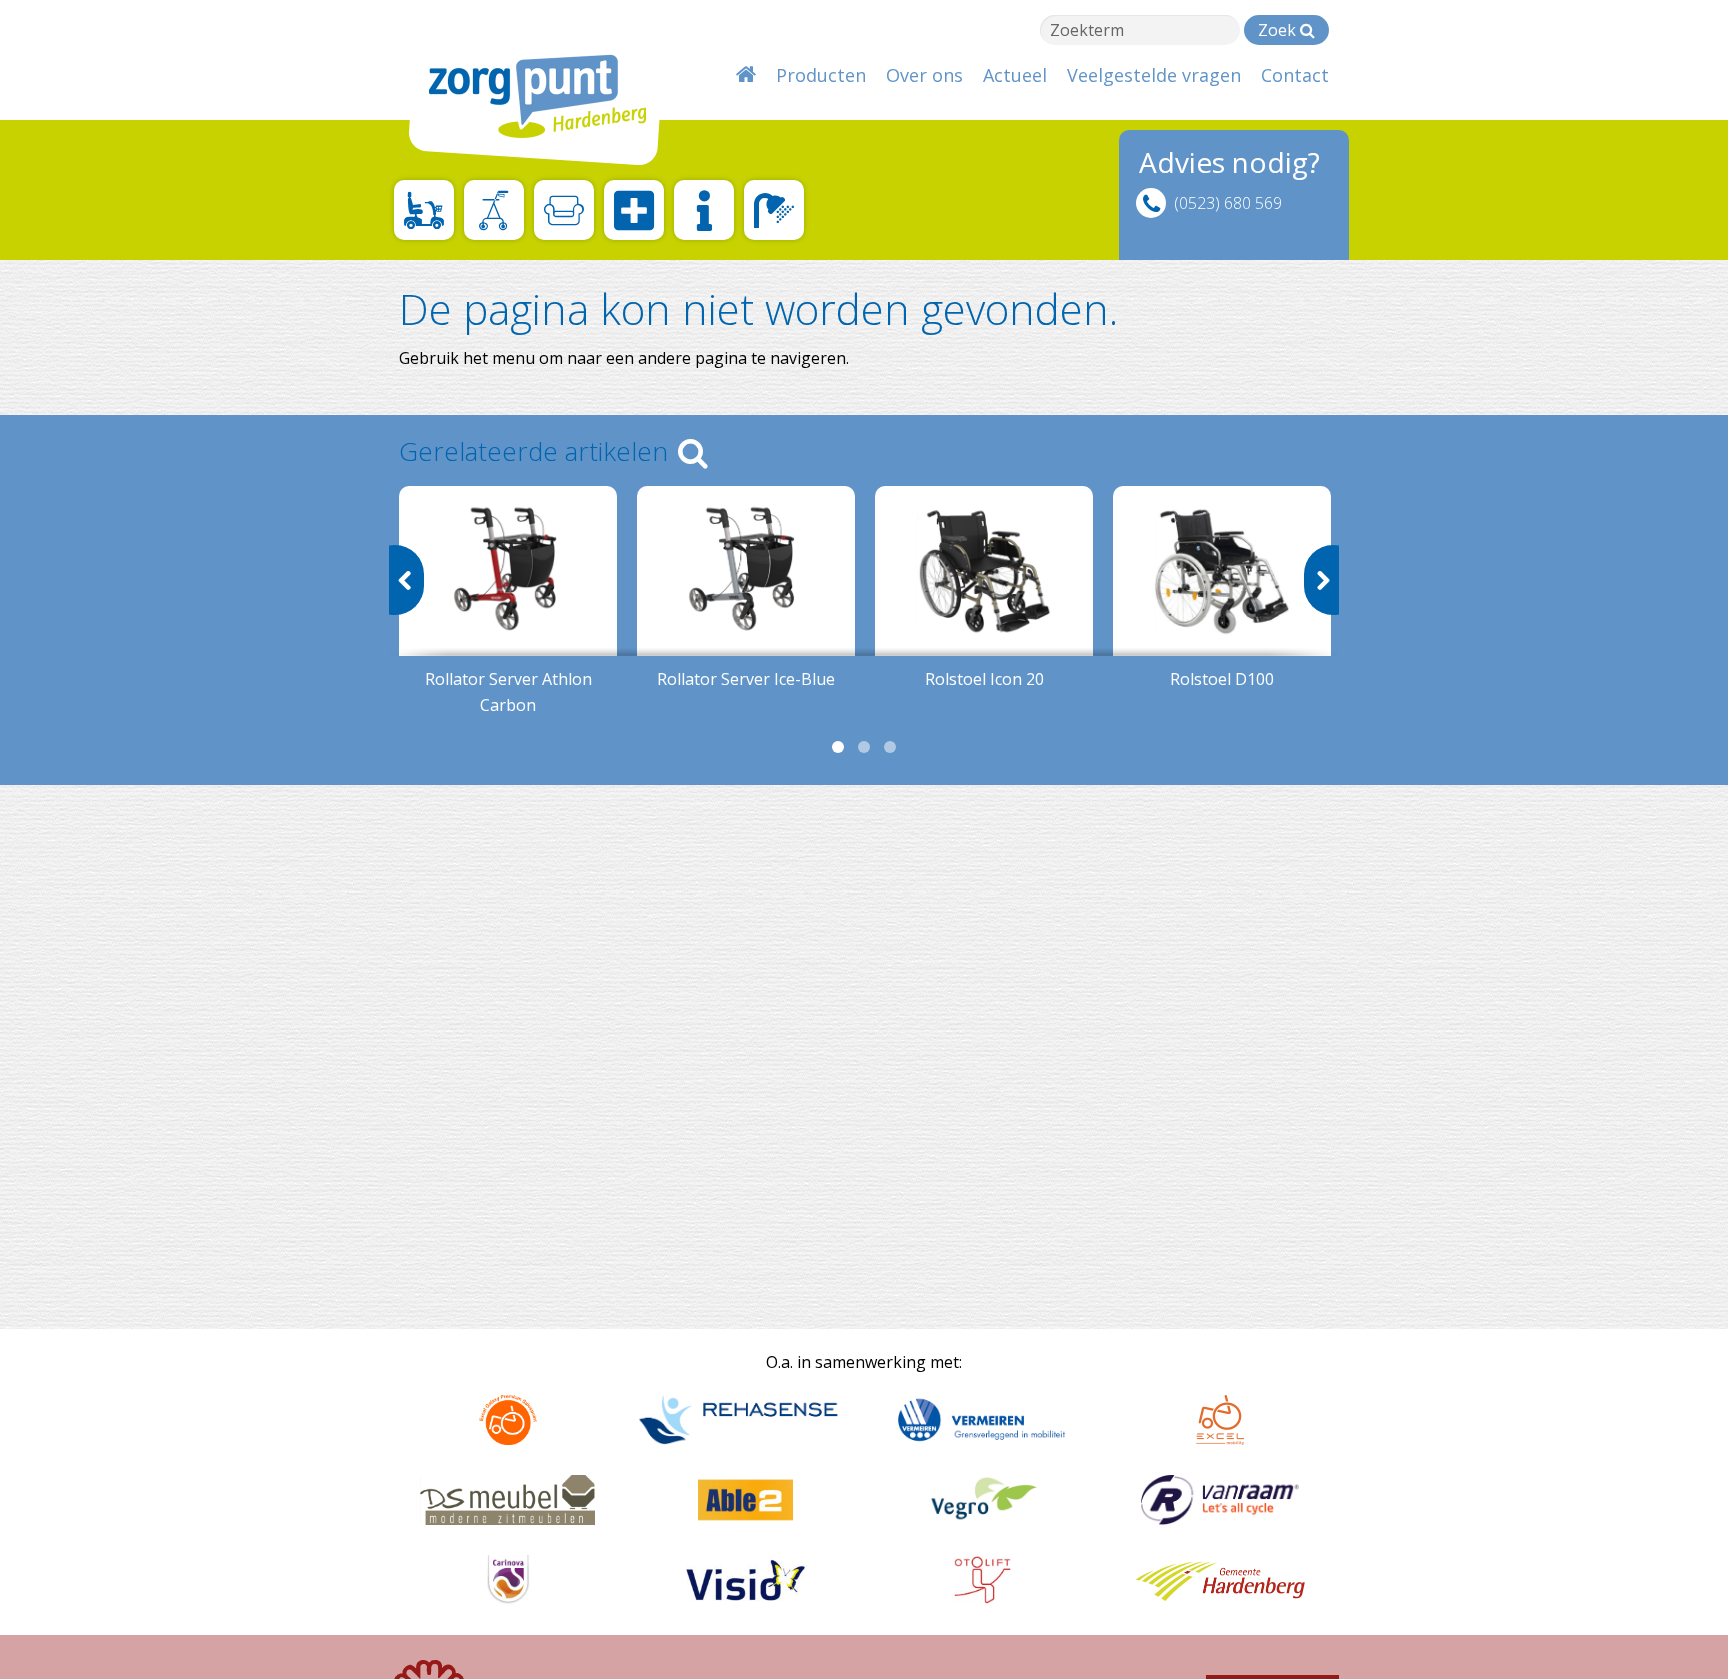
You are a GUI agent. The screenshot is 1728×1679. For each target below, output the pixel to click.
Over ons (924, 75)
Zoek (1279, 30)
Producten (821, 75)
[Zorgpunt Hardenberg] (524, 87)
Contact (1295, 75)
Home (746, 75)
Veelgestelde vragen (1154, 75)
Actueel (1015, 75)
